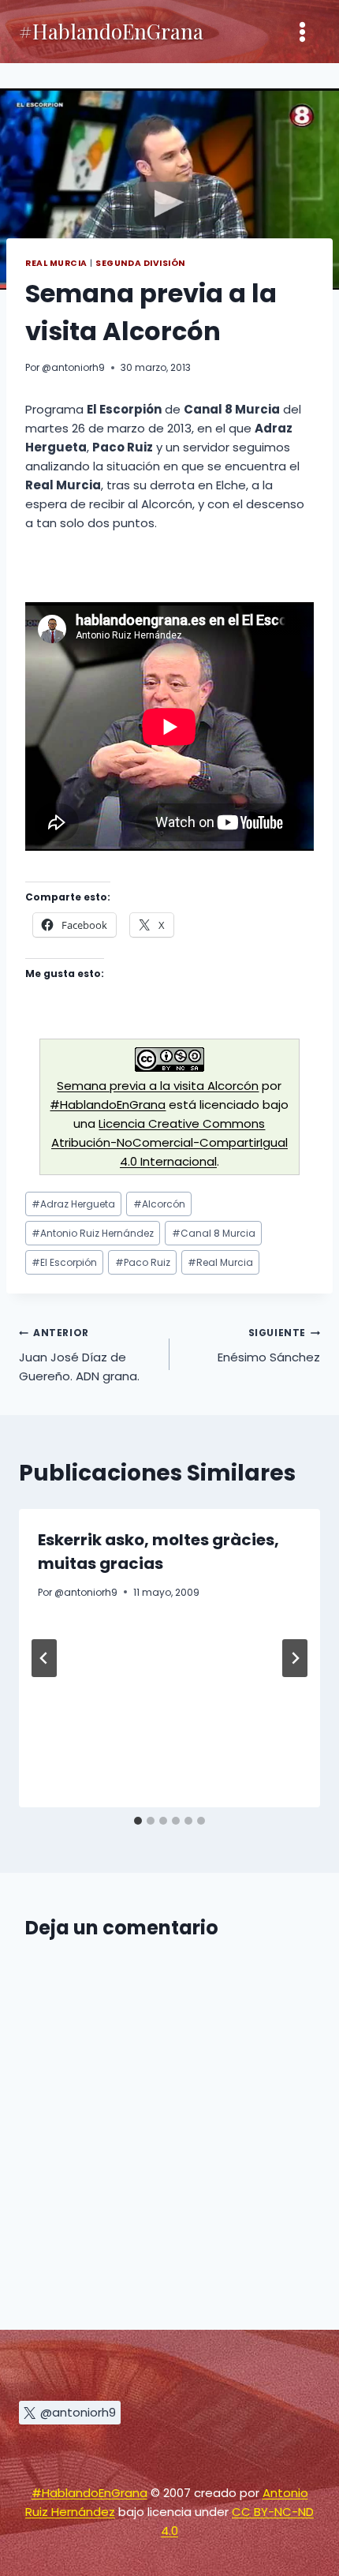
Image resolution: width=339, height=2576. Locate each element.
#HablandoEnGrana (108, 1105)
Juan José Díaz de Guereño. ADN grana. (79, 1355)
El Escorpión (64, 1262)
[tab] (138, 1821)
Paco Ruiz (143, 1262)
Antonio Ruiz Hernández (93, 1233)
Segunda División (140, 263)
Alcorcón (159, 1204)
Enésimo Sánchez (269, 1346)
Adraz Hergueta (73, 1204)
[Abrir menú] (302, 32)
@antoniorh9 (73, 367)
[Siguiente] (295, 1658)
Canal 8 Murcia (214, 1233)
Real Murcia (56, 263)
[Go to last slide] (44, 1658)
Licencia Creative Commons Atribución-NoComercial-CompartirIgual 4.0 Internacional (169, 1142)
